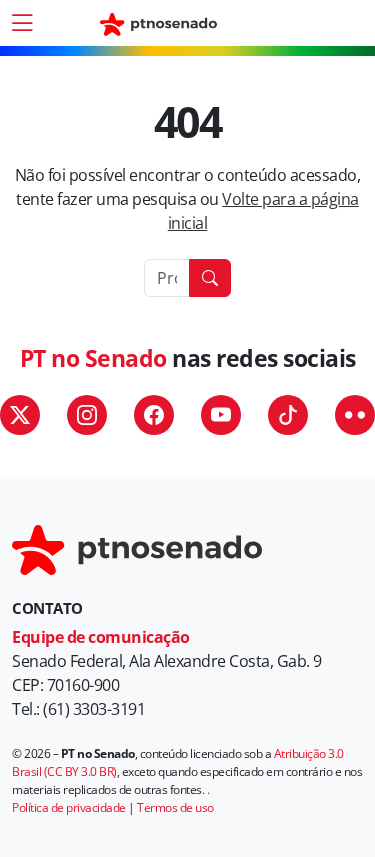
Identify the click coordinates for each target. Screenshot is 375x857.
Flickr (355, 415)
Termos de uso (175, 807)
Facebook (154, 415)
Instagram (87, 415)
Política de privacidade (69, 807)
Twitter (20, 415)
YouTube (221, 415)
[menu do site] (22, 23)
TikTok (288, 415)
